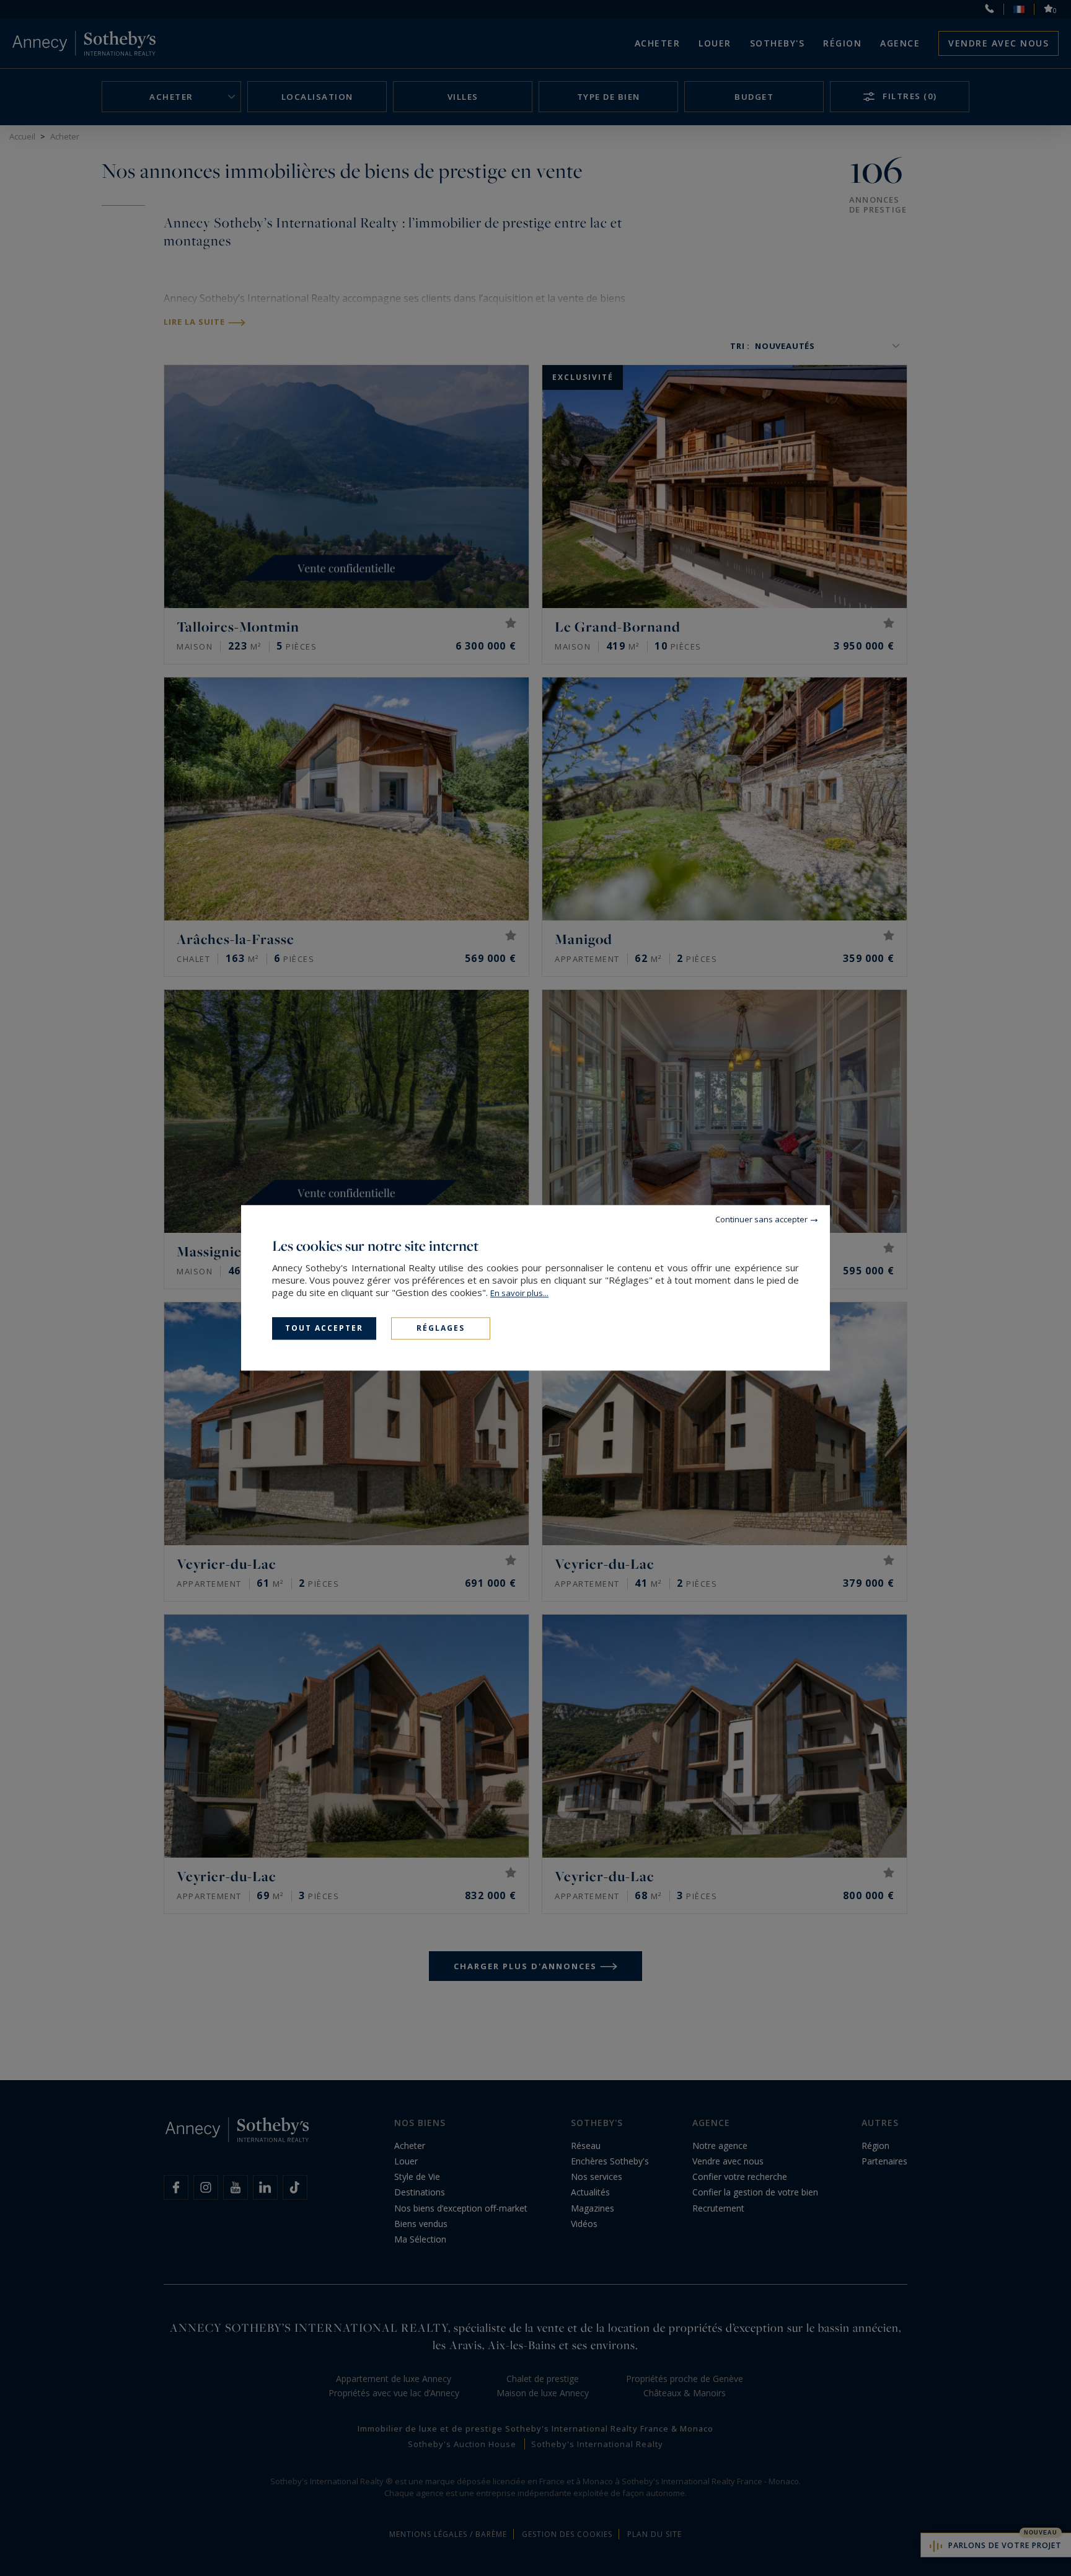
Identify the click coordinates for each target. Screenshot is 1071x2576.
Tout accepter (324, 1328)
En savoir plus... (519, 1293)
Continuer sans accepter (761, 1219)
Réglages (441, 1328)
